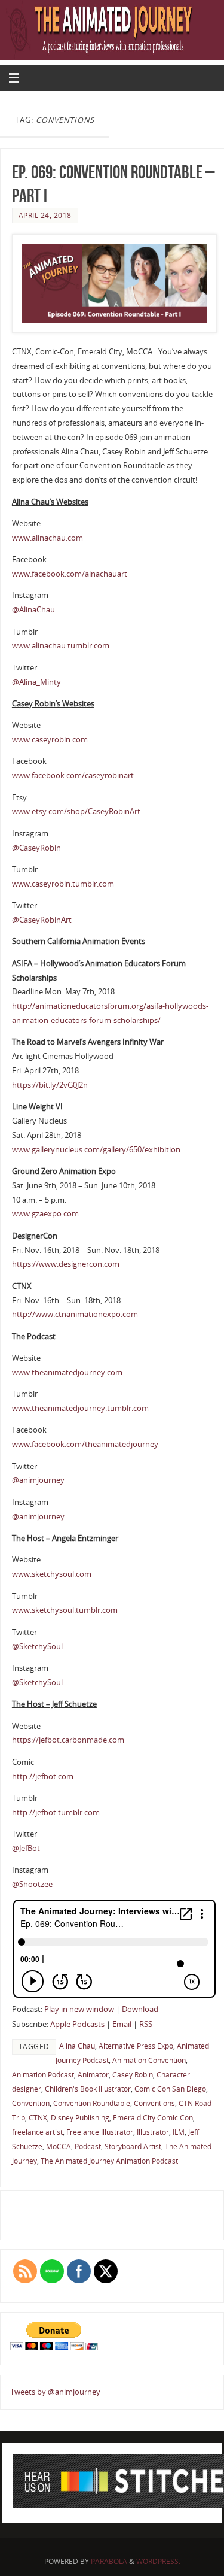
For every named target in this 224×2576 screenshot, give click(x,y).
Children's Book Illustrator (88, 2089)
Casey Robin (133, 2075)
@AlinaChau (33, 610)
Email (122, 2024)
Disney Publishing (80, 2118)
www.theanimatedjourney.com (67, 1372)
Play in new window (79, 2009)
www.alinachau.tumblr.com (61, 646)
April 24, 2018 (45, 215)
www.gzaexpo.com (45, 1214)
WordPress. (158, 2561)
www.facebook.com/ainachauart (70, 574)
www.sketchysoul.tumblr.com (65, 1610)
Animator (93, 2075)
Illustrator (153, 2132)
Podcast (88, 2146)
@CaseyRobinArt (42, 920)
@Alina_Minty (36, 682)
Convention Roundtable (92, 2103)
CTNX (38, 2118)
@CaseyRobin (36, 848)
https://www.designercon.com (66, 1264)
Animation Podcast (43, 2075)
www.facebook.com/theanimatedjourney (85, 1444)
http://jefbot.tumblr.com (56, 1812)
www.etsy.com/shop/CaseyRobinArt (76, 811)
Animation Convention (149, 2060)
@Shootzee (32, 1884)
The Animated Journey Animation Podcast (109, 2161)
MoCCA (59, 2146)
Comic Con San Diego (170, 2089)
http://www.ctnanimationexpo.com (75, 1314)
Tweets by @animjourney (55, 2392)
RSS (146, 2024)
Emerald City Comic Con (153, 2118)
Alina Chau (77, 2046)
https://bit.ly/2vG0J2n (50, 1085)
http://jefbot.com (43, 1777)
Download (140, 2009)
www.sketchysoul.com (52, 1574)
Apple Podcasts (77, 2024)
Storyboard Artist (133, 2146)
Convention (31, 2103)
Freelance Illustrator (100, 2132)
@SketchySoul (37, 1647)
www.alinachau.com (47, 538)
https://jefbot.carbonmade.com (68, 1740)
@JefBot (26, 1848)
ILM (179, 2132)
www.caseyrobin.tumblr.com (63, 884)
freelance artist (37, 2132)
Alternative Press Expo (136, 2046)
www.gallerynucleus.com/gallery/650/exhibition (96, 1150)
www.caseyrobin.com (50, 740)
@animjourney (38, 1480)
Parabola (109, 2561)
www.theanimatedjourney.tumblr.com (80, 1408)
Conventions (154, 2103)
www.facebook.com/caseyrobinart (73, 776)
